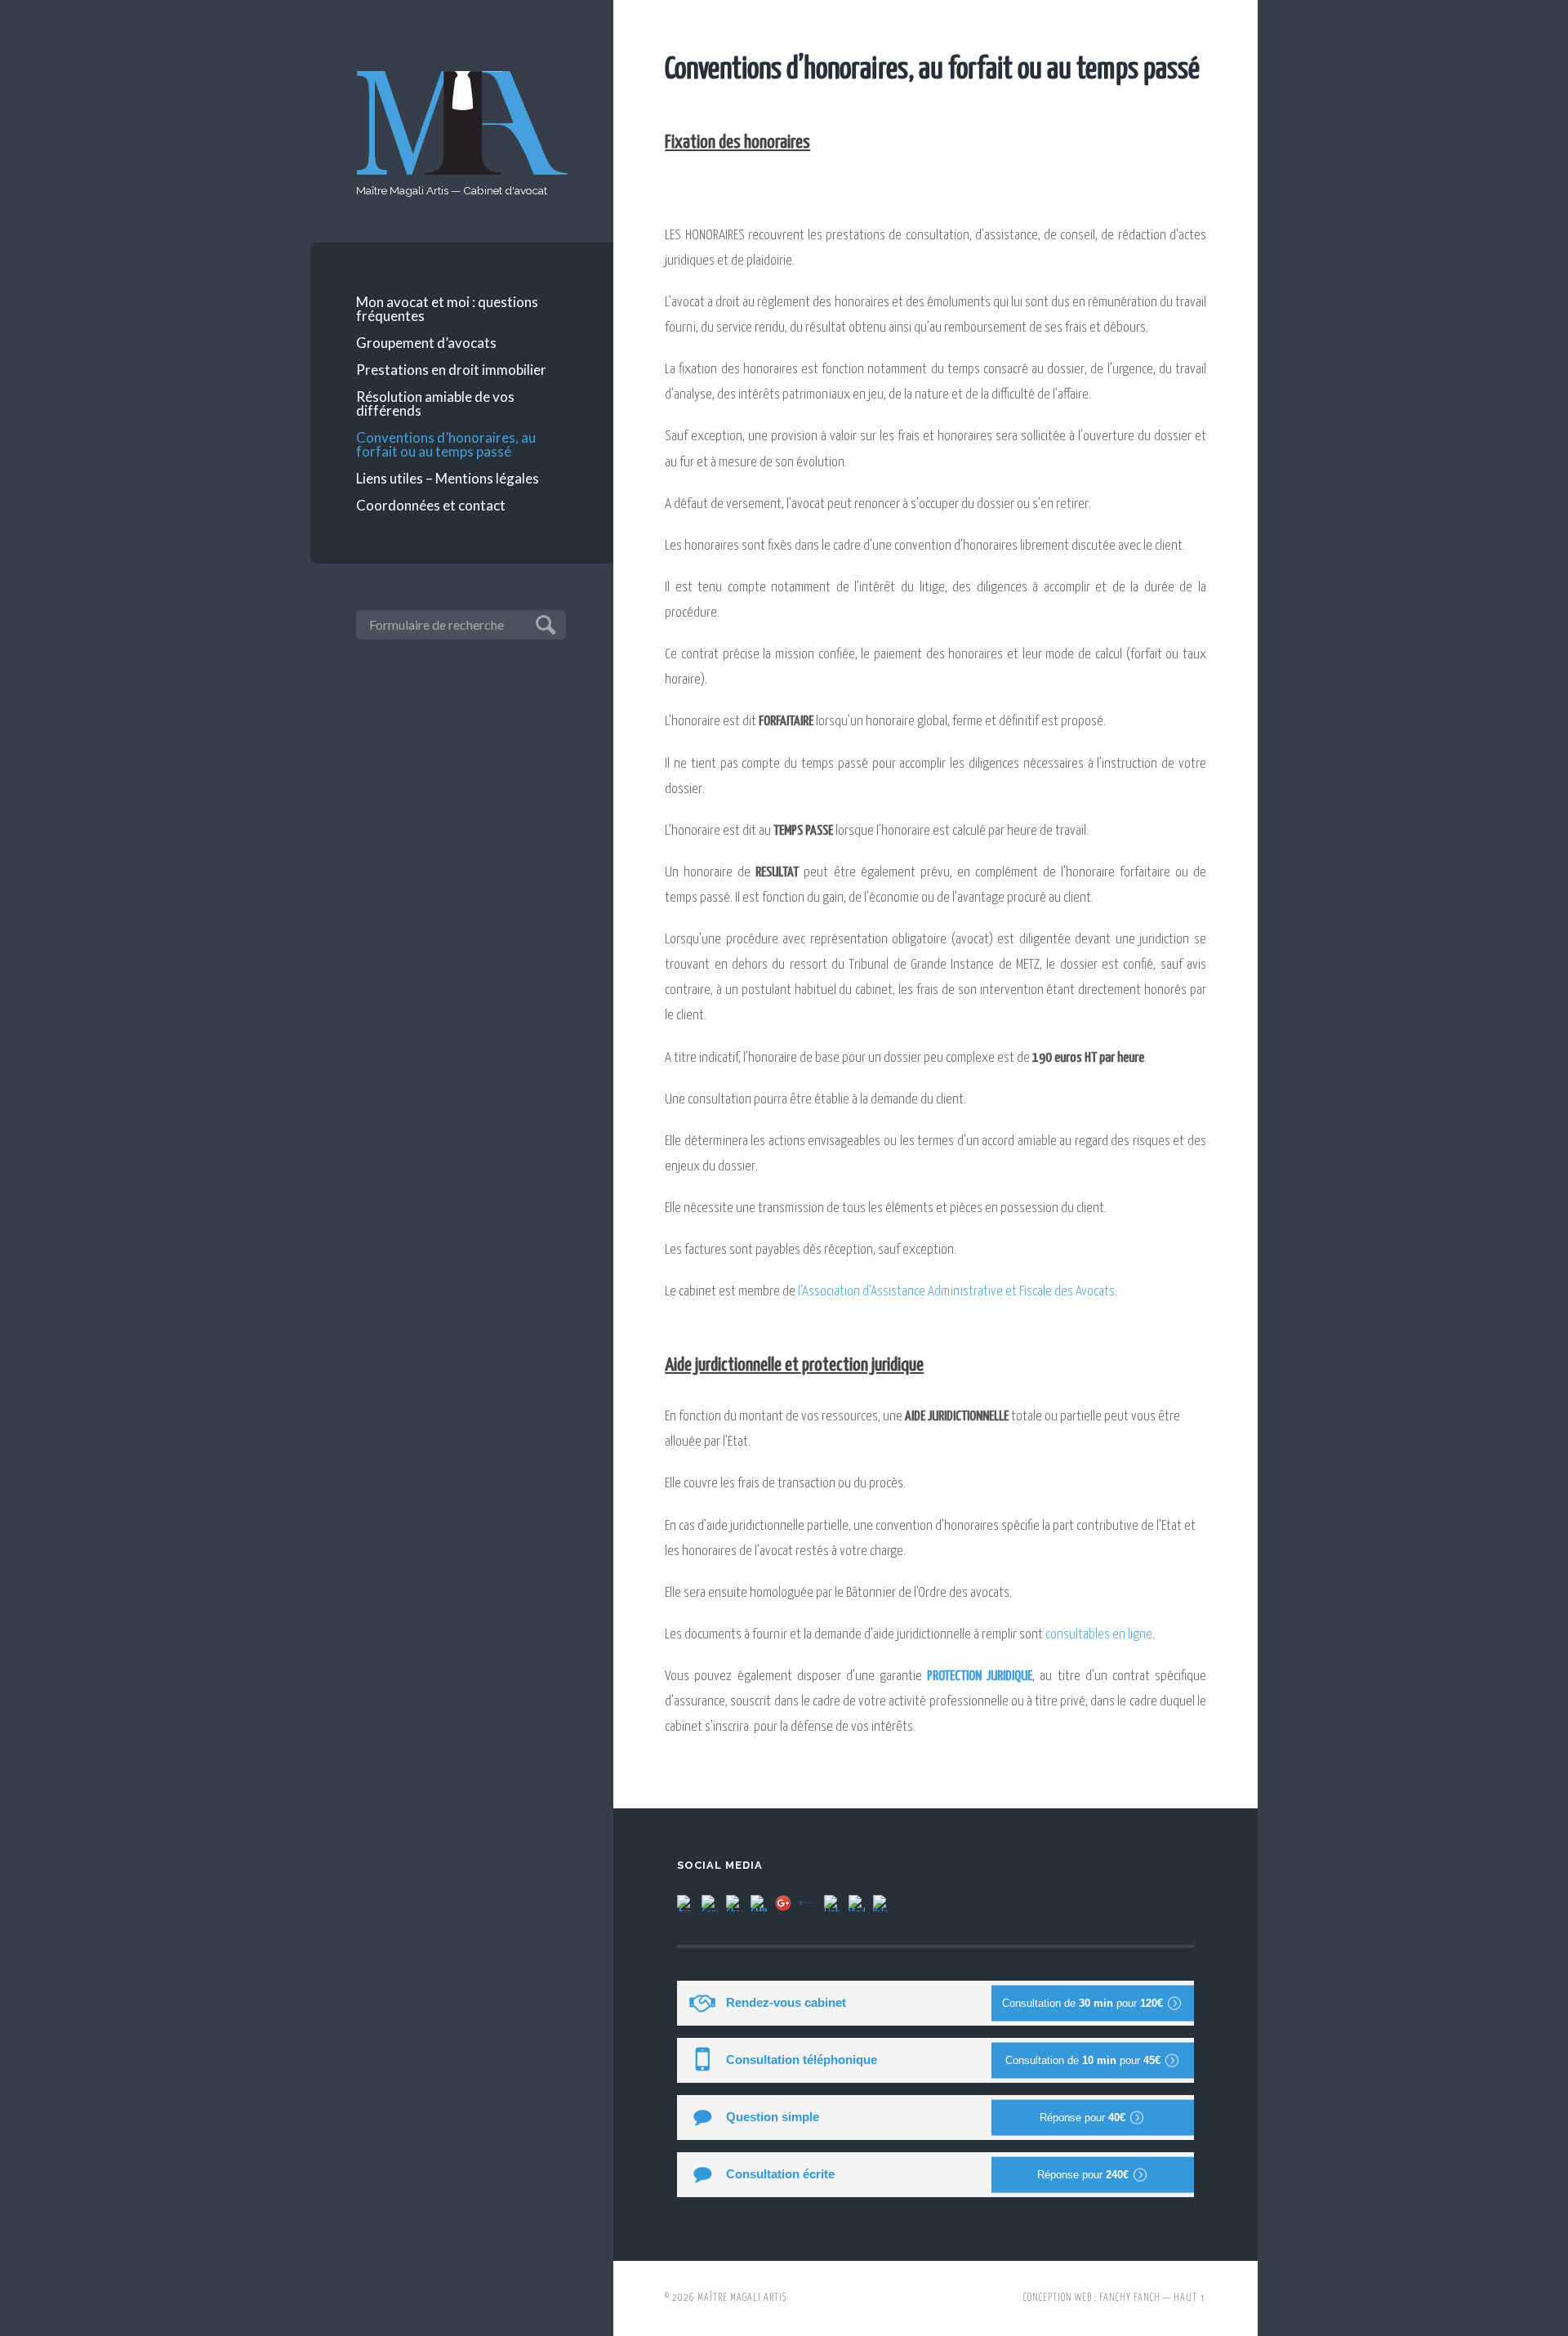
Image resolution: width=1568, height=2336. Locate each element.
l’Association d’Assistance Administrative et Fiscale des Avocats (956, 1292)
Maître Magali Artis (742, 2298)
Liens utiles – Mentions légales (448, 478)
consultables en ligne (1099, 1635)
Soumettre (543, 623)
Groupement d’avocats (426, 343)
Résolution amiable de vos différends (435, 403)
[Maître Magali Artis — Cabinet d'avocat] (462, 123)
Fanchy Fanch (1130, 2298)
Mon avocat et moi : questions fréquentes (447, 309)
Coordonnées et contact (431, 505)
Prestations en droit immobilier (451, 370)
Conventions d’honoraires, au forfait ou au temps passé (446, 444)
